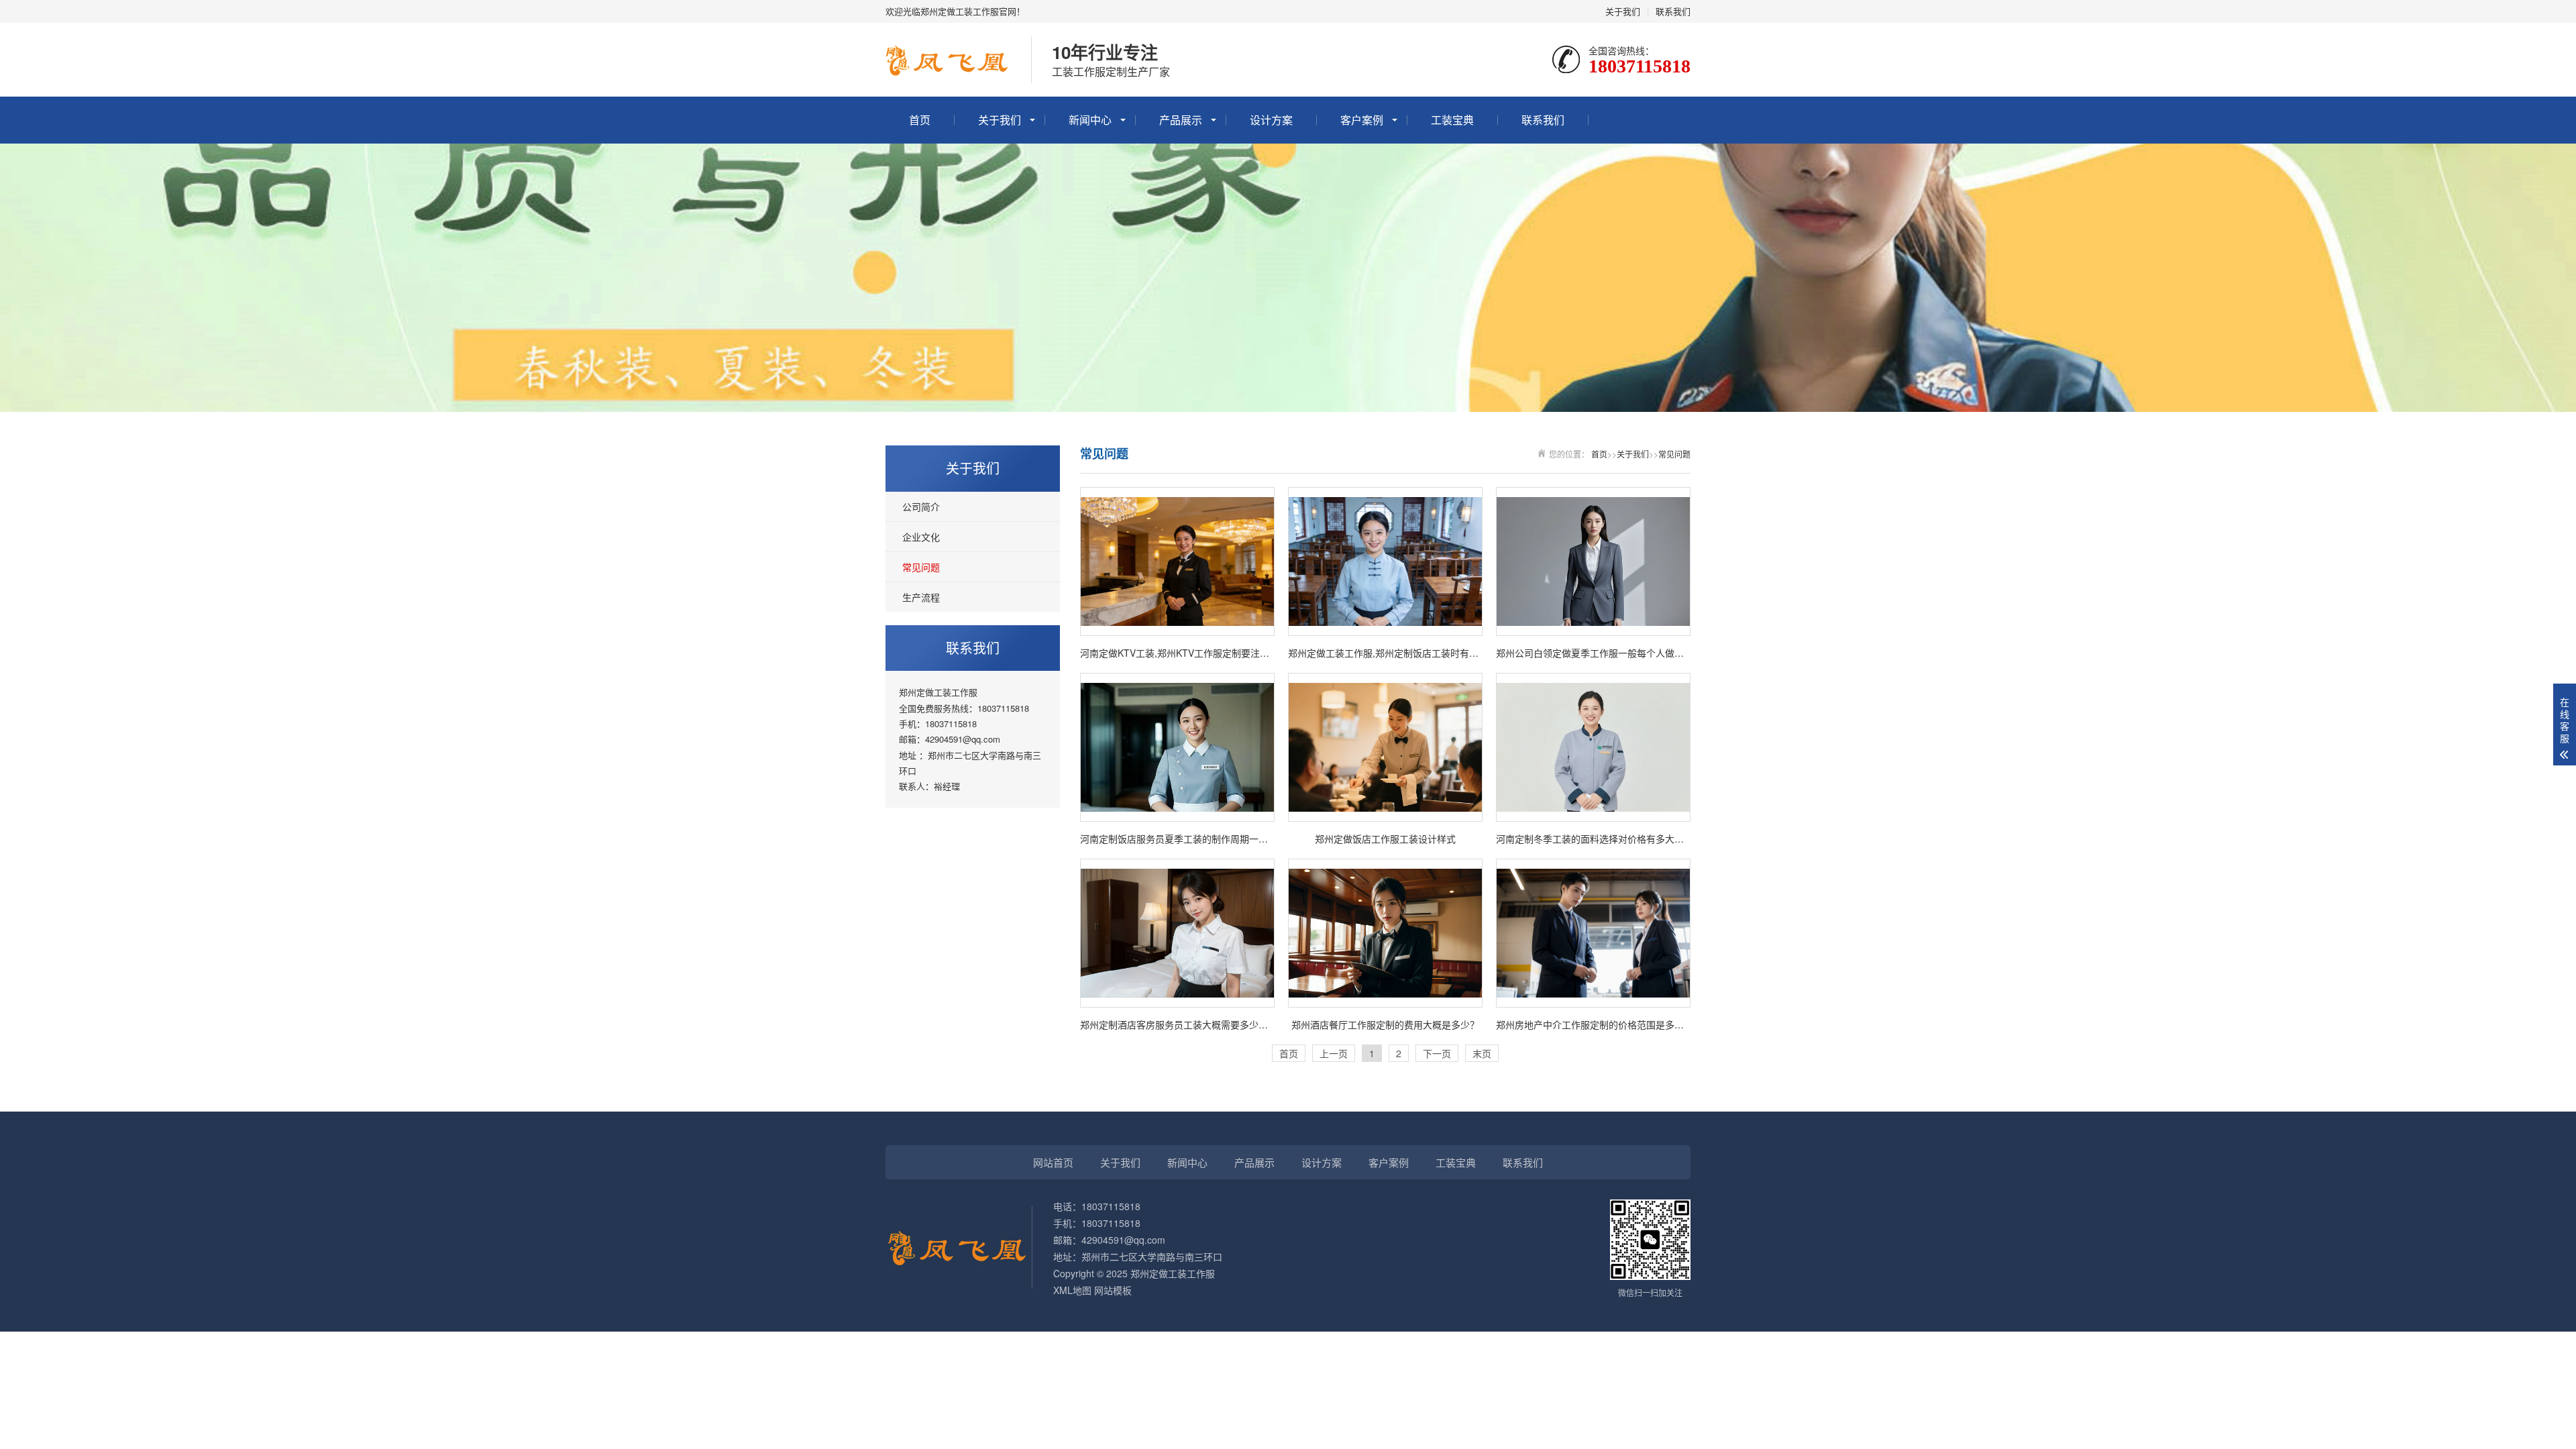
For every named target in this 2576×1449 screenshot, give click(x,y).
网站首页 (1053, 1162)
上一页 (1334, 1053)
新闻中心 (1090, 120)
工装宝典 (1452, 120)
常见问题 (921, 567)
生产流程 (921, 597)
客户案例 (1362, 120)
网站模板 (1113, 1290)
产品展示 (1181, 120)
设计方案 (1271, 120)
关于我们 (1623, 11)
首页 (920, 120)
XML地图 (1072, 1290)
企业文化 (921, 537)
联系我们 (1673, 11)
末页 (1482, 1053)
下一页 (1437, 1053)
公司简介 (921, 506)
